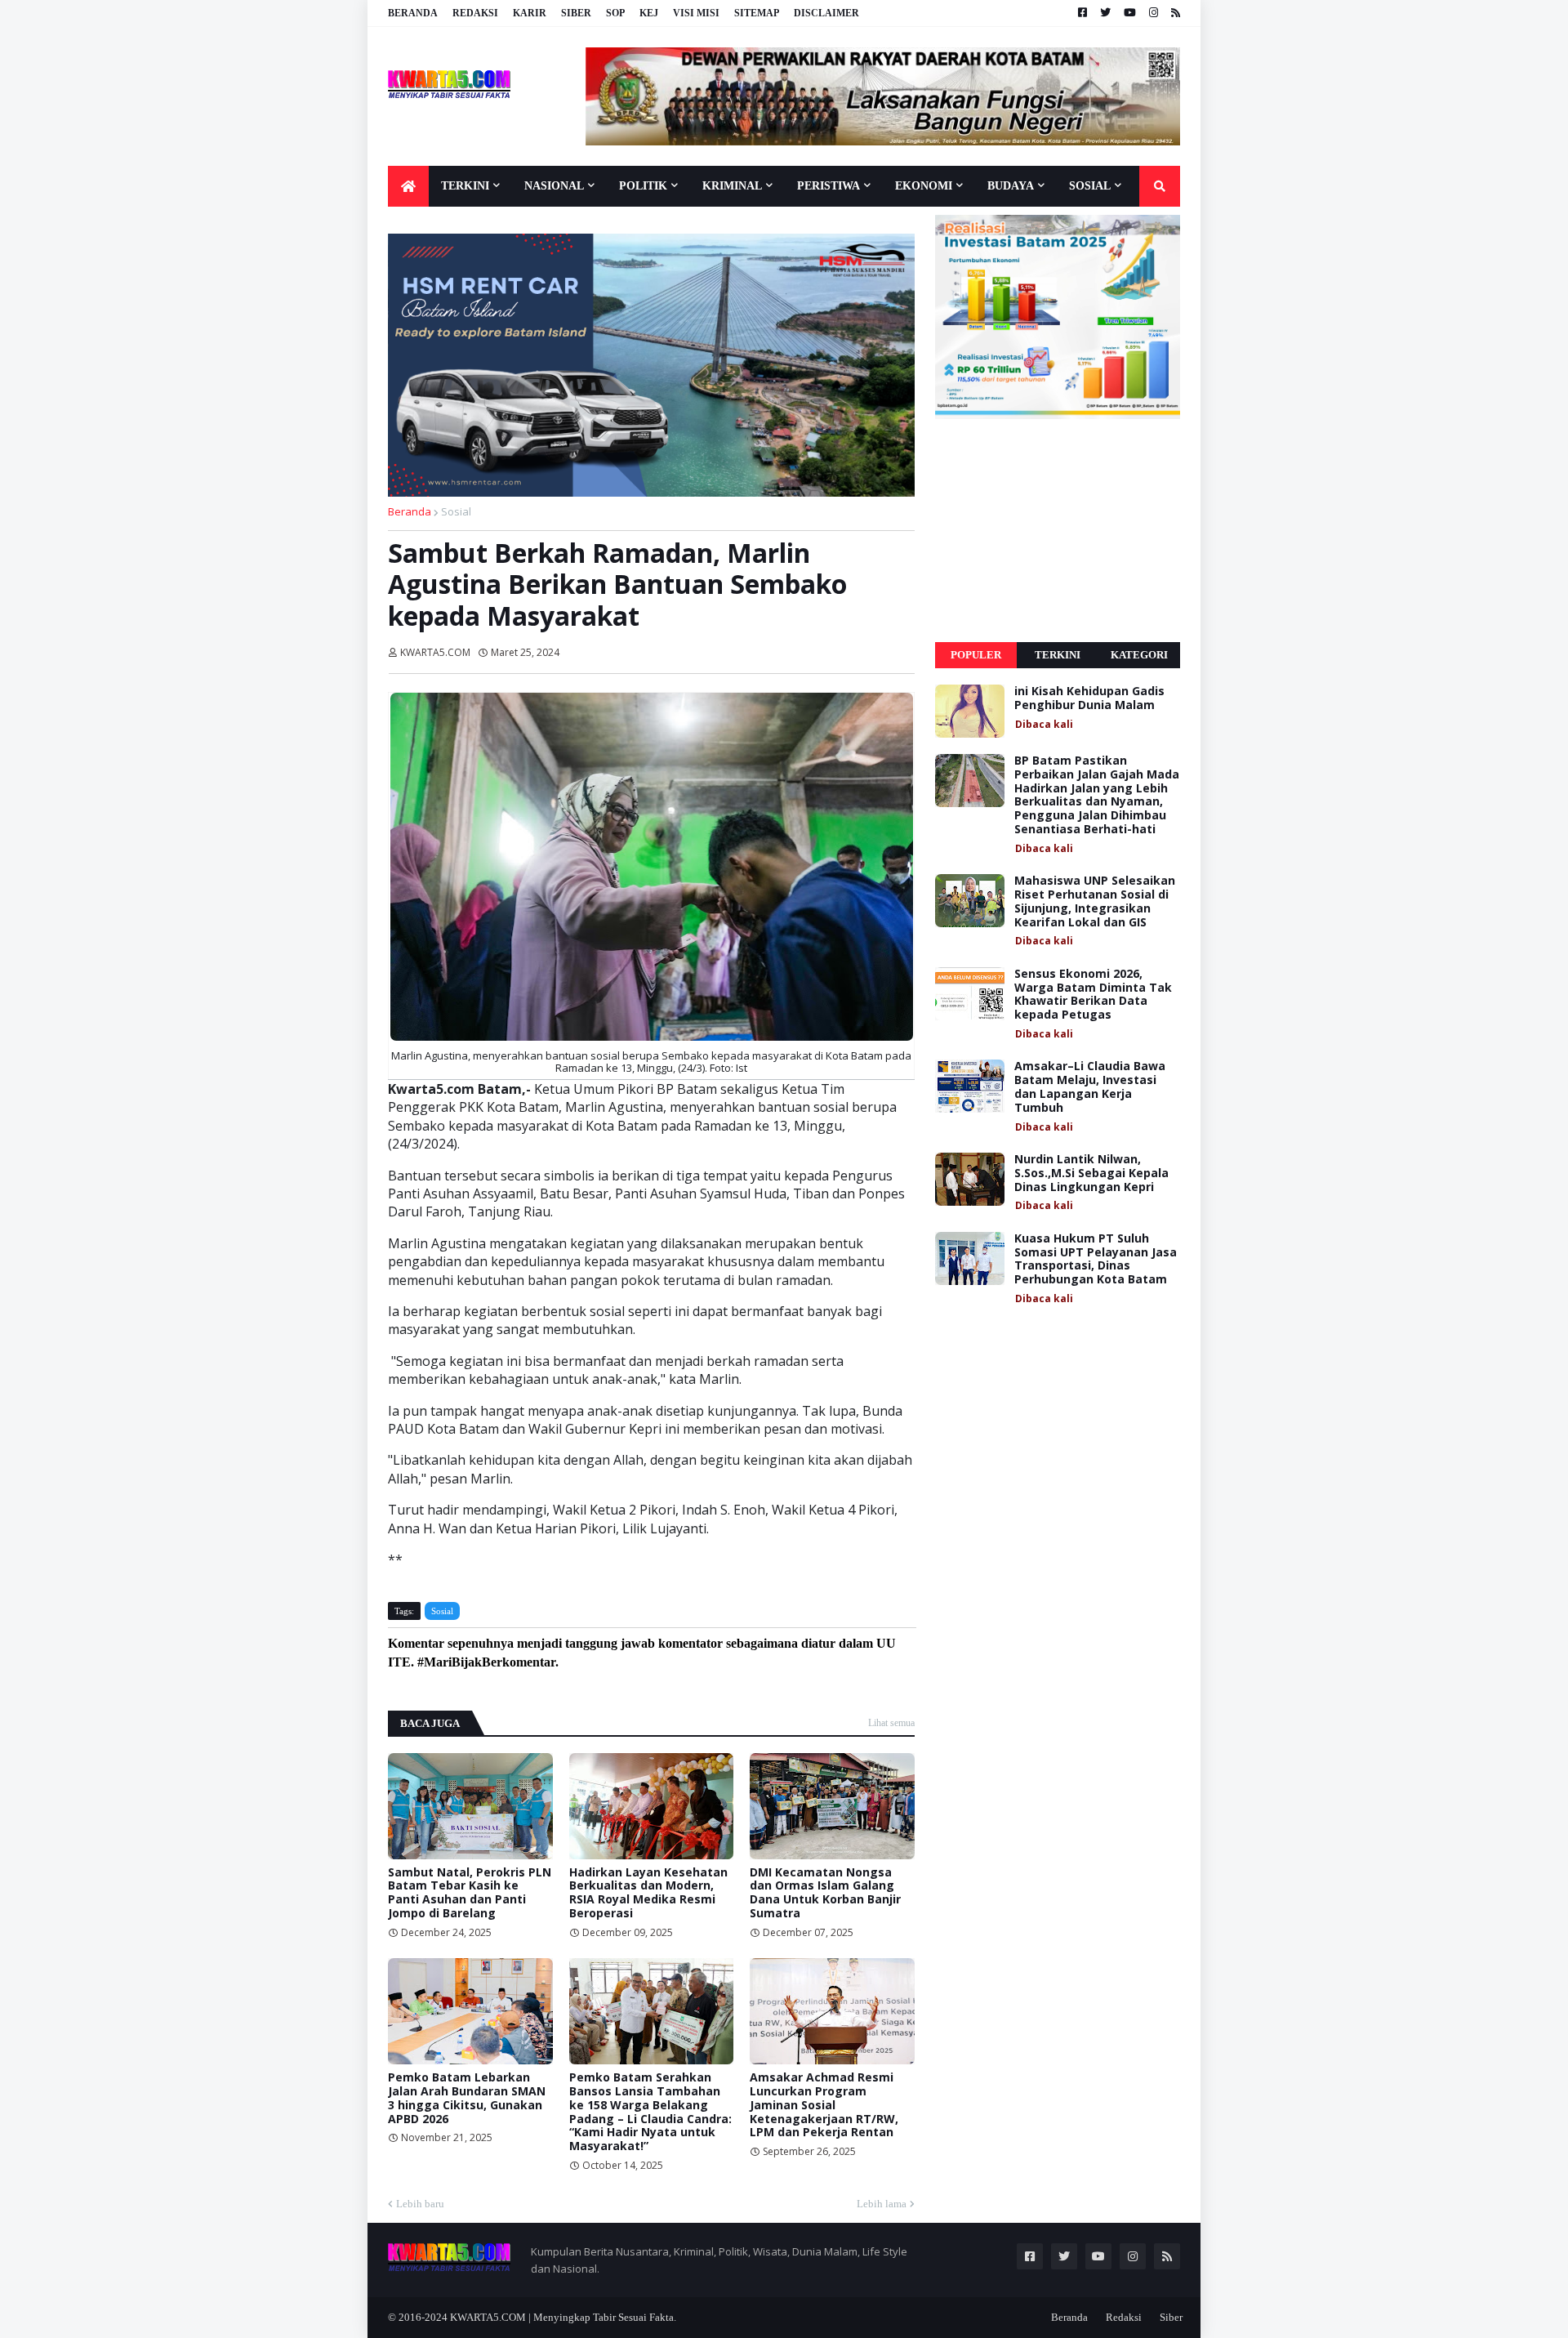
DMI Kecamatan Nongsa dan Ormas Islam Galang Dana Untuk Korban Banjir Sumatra (825, 1893)
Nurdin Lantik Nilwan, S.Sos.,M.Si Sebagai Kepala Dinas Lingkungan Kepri (1091, 1173)
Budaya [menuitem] (1011, 186)
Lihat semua (891, 1723)
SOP (615, 13)
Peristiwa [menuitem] (829, 186)
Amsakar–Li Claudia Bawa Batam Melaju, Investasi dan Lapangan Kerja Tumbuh (1090, 1087)
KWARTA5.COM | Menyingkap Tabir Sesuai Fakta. (563, 2317)
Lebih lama (882, 2204)
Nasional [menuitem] (554, 186)
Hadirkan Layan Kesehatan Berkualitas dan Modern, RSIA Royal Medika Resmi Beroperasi (648, 1893)
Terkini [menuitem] (465, 186)
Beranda (413, 13)
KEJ (649, 13)
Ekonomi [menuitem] (924, 186)
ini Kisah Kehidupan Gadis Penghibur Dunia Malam (1089, 698)
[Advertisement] (1058, 531)
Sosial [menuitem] (1090, 186)
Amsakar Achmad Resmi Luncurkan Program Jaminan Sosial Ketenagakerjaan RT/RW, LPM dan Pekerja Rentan (824, 2105)
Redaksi (475, 13)
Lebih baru (420, 2204)
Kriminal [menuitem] (732, 186)
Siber (576, 13)
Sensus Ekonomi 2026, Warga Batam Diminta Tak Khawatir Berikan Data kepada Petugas (1093, 995)
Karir (530, 13)
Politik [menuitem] (643, 186)
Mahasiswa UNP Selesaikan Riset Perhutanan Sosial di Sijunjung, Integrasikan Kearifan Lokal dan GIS (1095, 901)
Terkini (1058, 655)
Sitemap (757, 13)
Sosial (456, 511)
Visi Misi (696, 13)
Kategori (1139, 655)
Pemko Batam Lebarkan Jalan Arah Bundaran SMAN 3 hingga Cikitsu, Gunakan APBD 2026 (467, 2098)
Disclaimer (826, 13)
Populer (976, 655)
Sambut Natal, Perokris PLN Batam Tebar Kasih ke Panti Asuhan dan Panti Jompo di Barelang (470, 1893)
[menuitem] (408, 186)
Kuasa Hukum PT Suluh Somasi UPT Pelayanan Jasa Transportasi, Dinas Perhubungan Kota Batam (1096, 1259)
